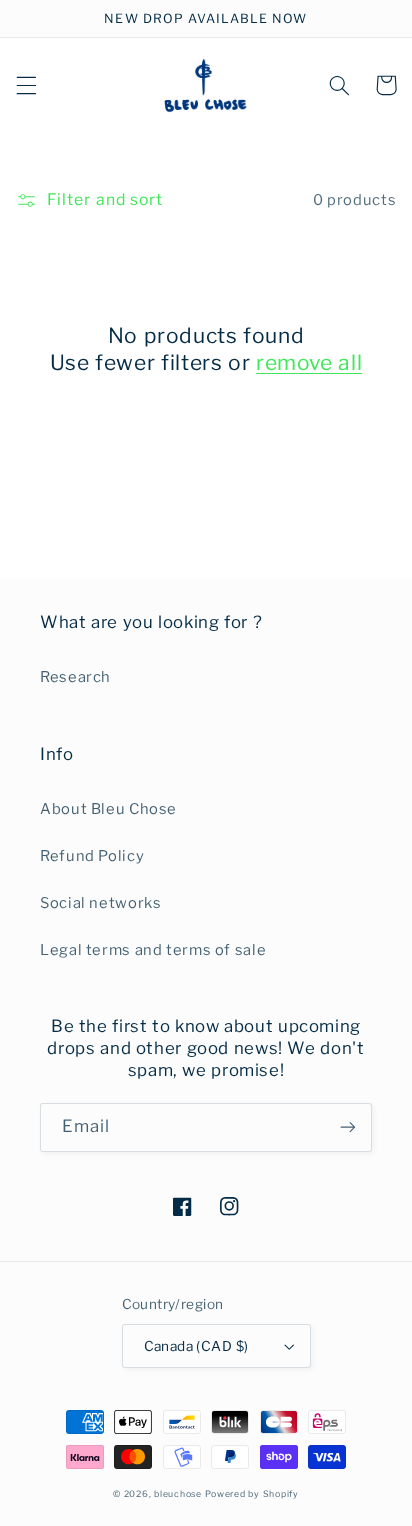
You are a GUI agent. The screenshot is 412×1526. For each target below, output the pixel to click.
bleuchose (178, 1494)
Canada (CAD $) (196, 1346)
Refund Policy (92, 856)
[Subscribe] (348, 1127)
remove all (309, 362)
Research (75, 677)
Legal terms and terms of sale (153, 950)
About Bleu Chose (108, 809)
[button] (26, 85)
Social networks (100, 903)
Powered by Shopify (252, 1494)
